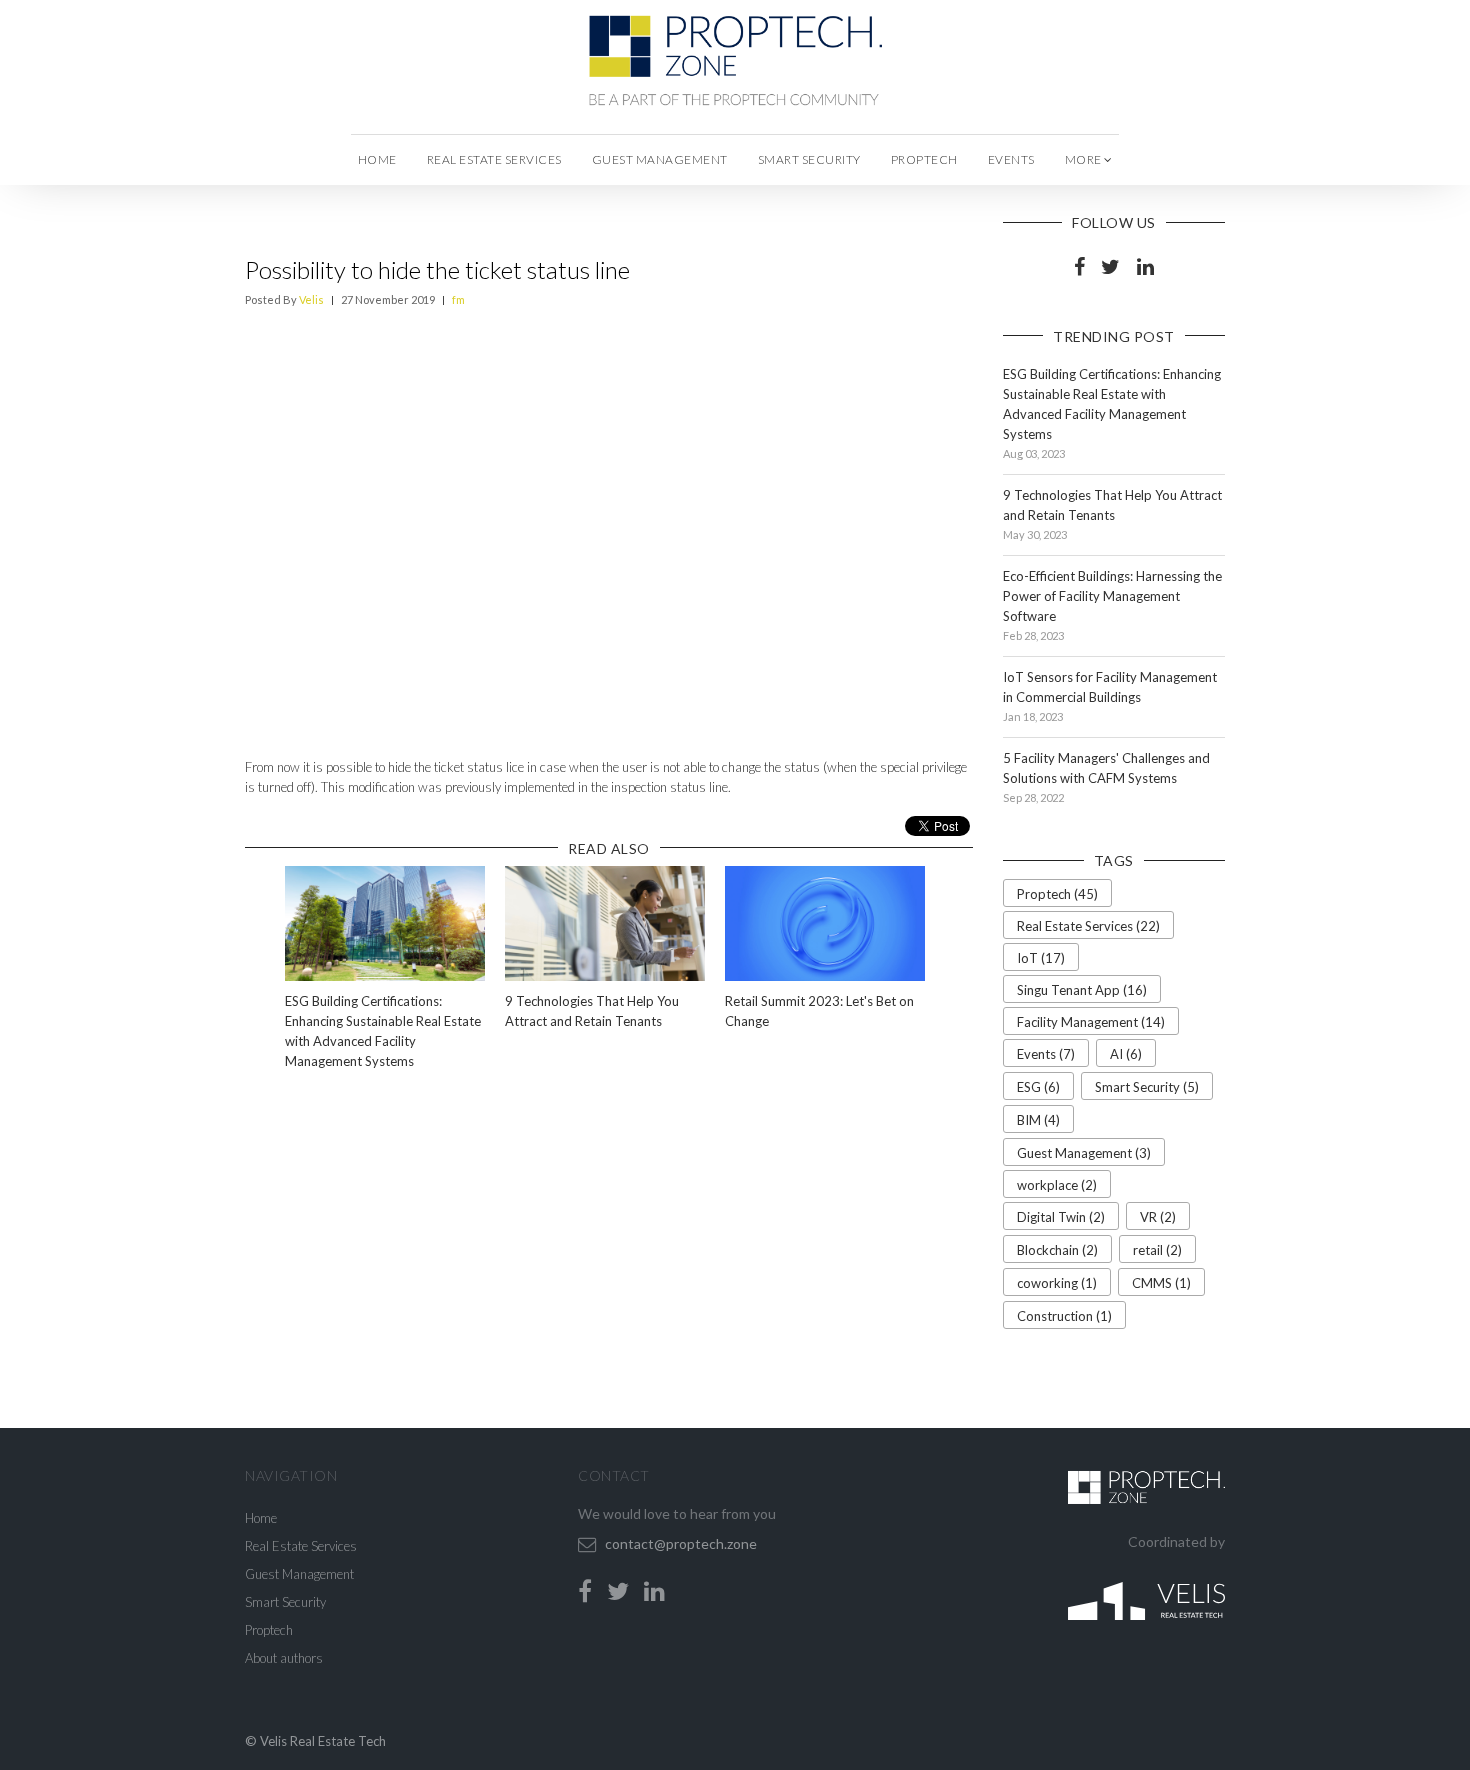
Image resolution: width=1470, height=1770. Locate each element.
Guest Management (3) (1084, 1153)
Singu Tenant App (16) (1082, 990)
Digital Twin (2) (1061, 1217)
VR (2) (1158, 1217)
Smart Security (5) (1147, 1087)
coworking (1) (1057, 1283)
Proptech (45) (1057, 894)
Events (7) (1046, 1054)
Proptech (924, 159)
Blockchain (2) (1057, 1250)
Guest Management (660, 159)
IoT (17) (1041, 958)
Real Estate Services (494, 159)
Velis (311, 299)
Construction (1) (1064, 1316)
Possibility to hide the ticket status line (437, 269)
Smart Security (809, 159)
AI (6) (1126, 1054)
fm (458, 299)
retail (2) (1157, 1250)
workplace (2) (1057, 1185)
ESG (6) (1038, 1087)
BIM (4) (1038, 1120)
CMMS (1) (1161, 1283)
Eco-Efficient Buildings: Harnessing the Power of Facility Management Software (1112, 596)
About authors (284, 1658)
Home (377, 159)
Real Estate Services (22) (1088, 926)
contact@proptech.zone (681, 1543)
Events (1011, 159)
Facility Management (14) (1091, 1022)
